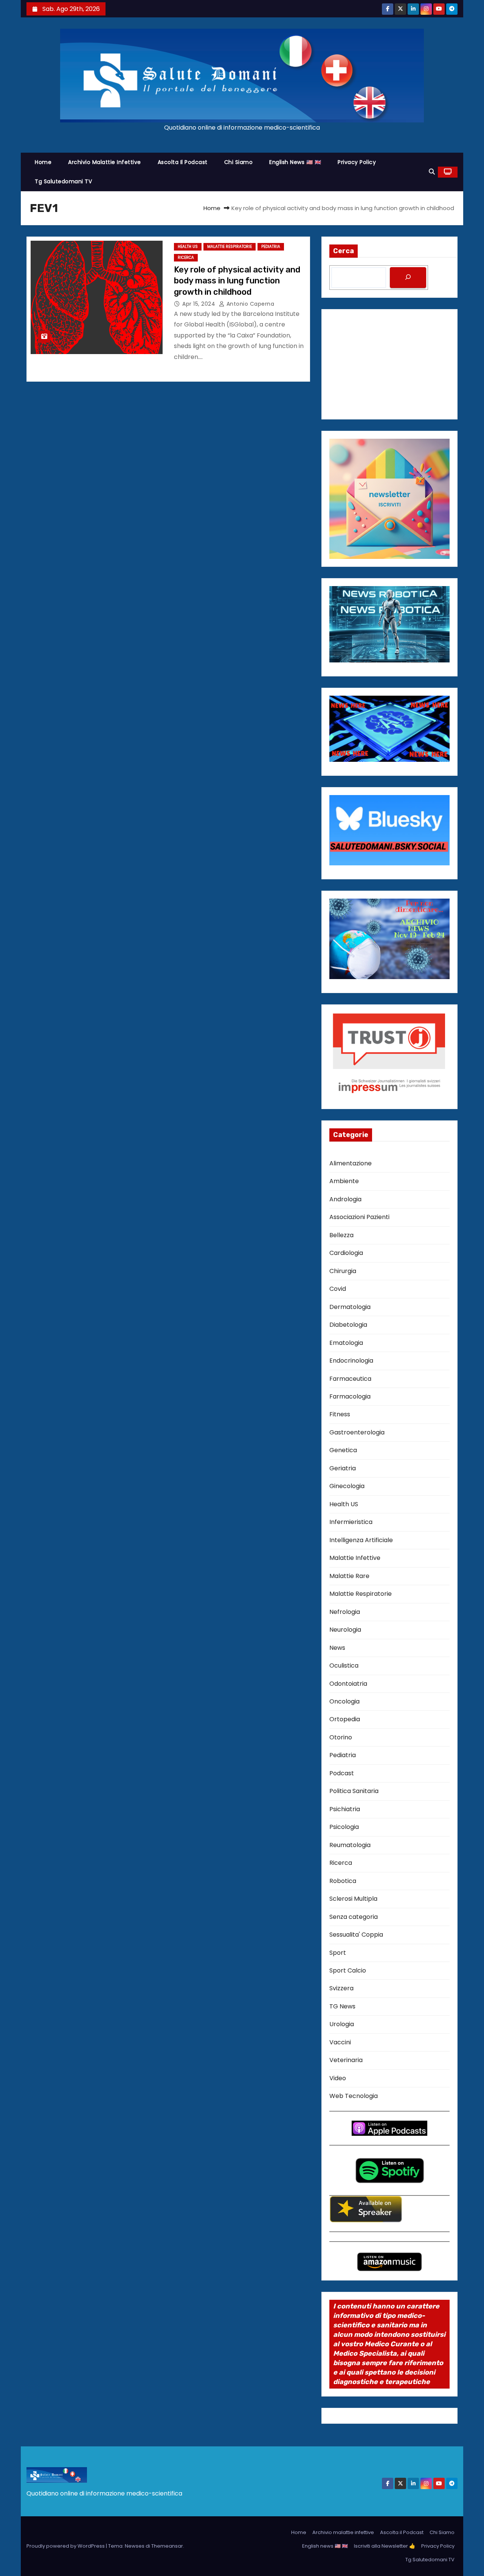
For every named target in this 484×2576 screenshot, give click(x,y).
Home (43, 162)
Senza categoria (354, 1917)
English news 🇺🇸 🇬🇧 (295, 162)
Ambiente (344, 1181)
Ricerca (186, 258)
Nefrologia (345, 1612)
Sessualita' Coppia (356, 1935)
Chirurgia (343, 1271)
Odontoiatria (348, 1684)
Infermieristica (351, 1522)
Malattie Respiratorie (230, 247)
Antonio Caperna (249, 304)
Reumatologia (350, 1845)
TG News (342, 2006)
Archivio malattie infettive (105, 162)
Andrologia (345, 1199)
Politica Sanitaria (354, 1791)
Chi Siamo (239, 162)
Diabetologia (348, 1325)
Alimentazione (351, 1163)
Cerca (344, 251)
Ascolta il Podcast (183, 162)
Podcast (342, 1773)
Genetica (343, 1450)
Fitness (340, 1414)
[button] (432, 172)
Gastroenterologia (357, 1432)
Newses (135, 2546)
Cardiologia (346, 1253)
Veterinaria (346, 2060)
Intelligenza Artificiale (361, 1540)
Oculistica (344, 1666)
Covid (338, 1289)
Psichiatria (345, 1809)
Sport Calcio (348, 1970)
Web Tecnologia (354, 2096)
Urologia (342, 2024)
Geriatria (343, 1468)
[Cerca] (408, 278)
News (337, 1648)
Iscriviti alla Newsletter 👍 (385, 2546)
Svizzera (341, 1988)
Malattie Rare (349, 1576)
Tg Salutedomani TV (63, 181)
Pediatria (271, 247)
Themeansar (167, 2546)
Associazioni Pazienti (359, 1217)
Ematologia (346, 1343)
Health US (188, 247)
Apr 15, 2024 (200, 304)
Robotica (343, 1881)
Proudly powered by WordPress (66, 2546)
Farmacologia (350, 1396)
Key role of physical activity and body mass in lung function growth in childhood (237, 281)
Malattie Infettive (355, 1558)
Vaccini (340, 2042)
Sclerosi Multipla (353, 1899)
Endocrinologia (351, 1361)
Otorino (341, 1737)
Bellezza (341, 1235)
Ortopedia (345, 1719)
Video (338, 2078)
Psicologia (344, 1827)
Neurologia (345, 1630)
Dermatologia (350, 1307)
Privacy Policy (357, 162)
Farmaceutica (350, 1379)
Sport (338, 1953)
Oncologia (344, 1701)
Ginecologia (347, 1486)
